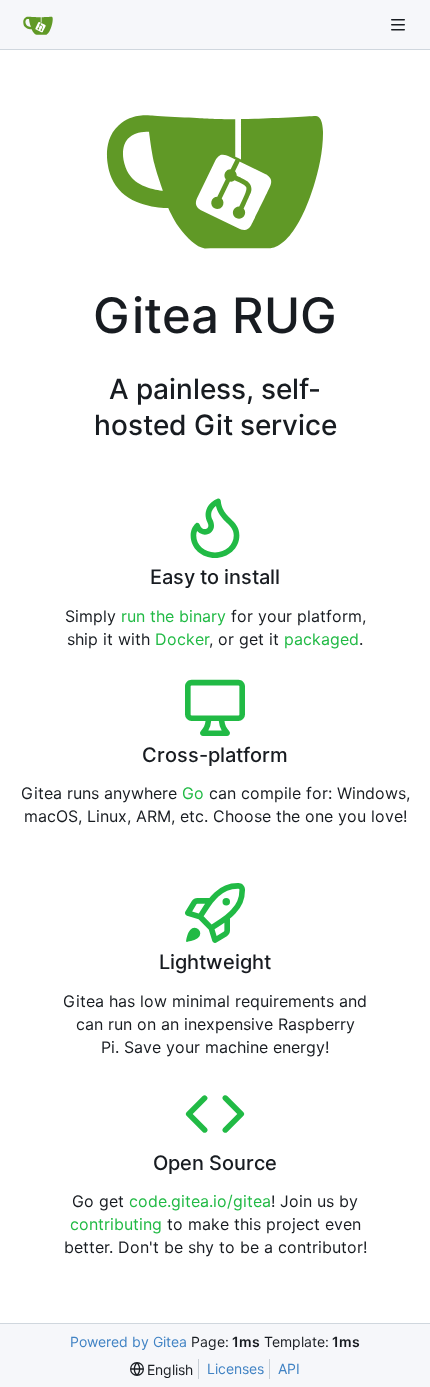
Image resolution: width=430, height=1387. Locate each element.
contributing (116, 1224)
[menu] (162, 1369)
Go (193, 793)
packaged (321, 639)
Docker (182, 639)
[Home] (38, 25)
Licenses (235, 1368)
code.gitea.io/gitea (200, 1201)
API (289, 1368)
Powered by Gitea (128, 1341)
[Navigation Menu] (400, 24)
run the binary (173, 616)
